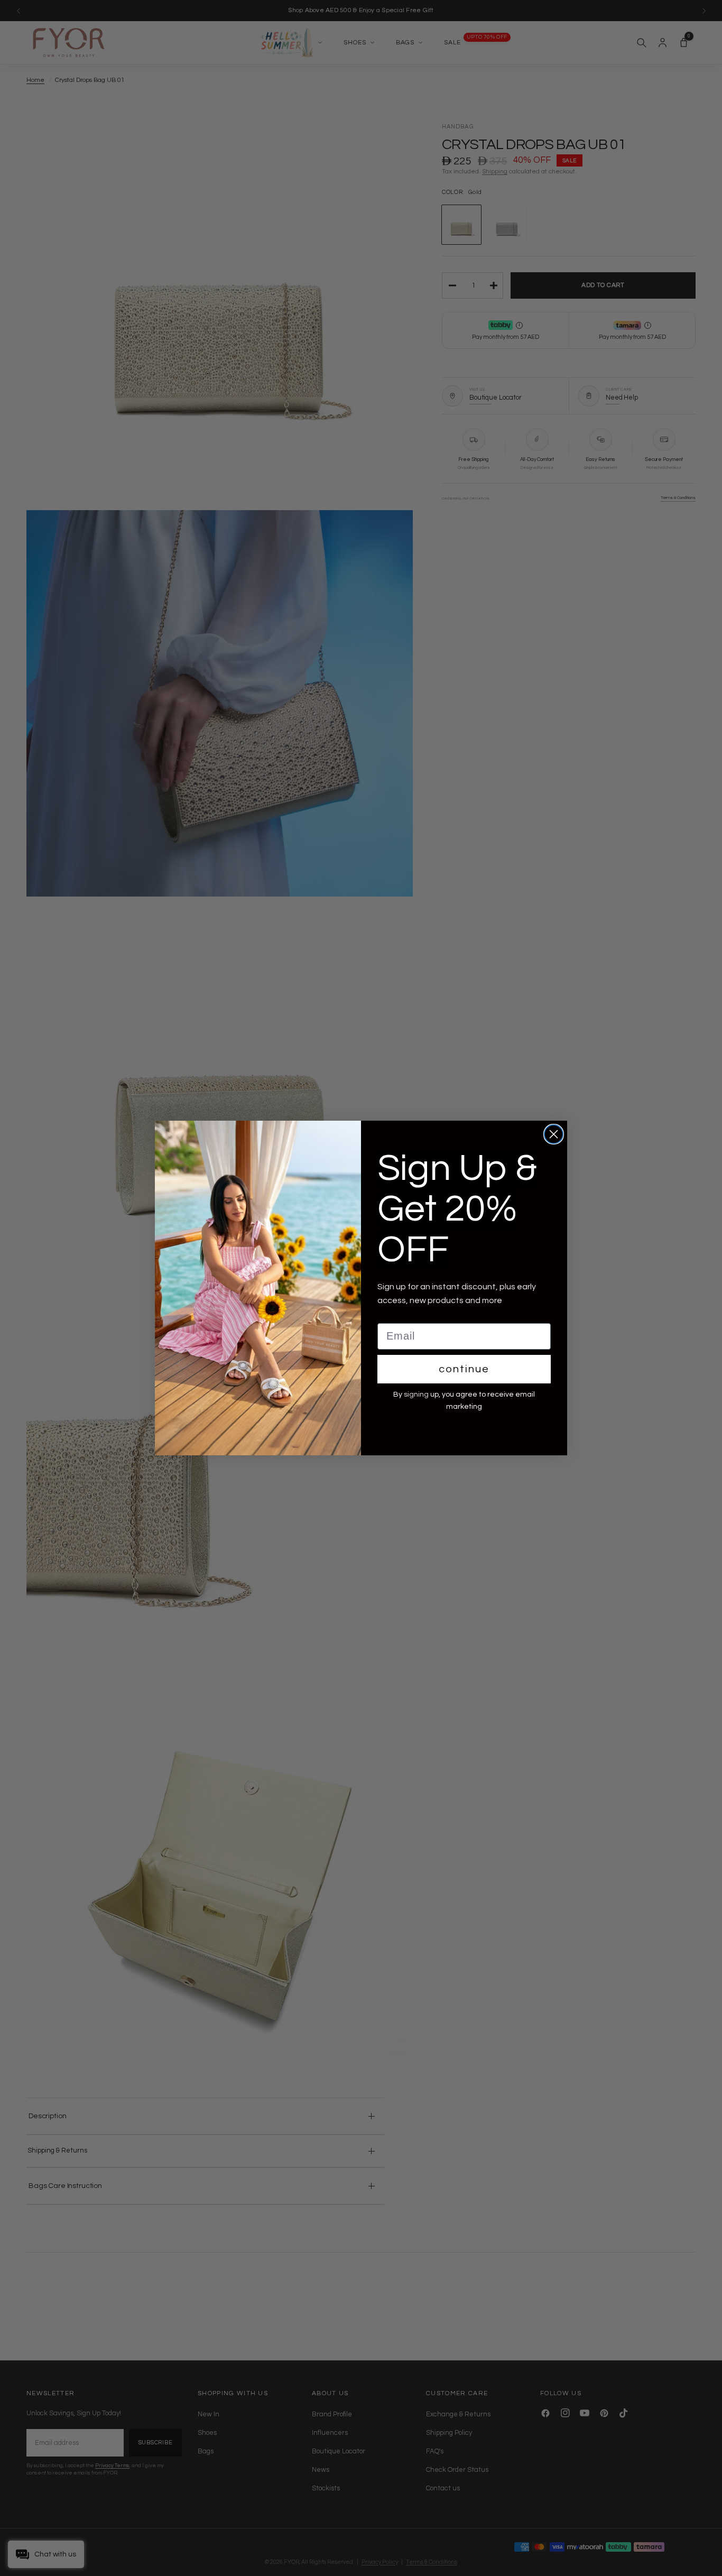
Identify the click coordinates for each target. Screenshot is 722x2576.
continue (464, 1369)
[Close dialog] (554, 1134)
